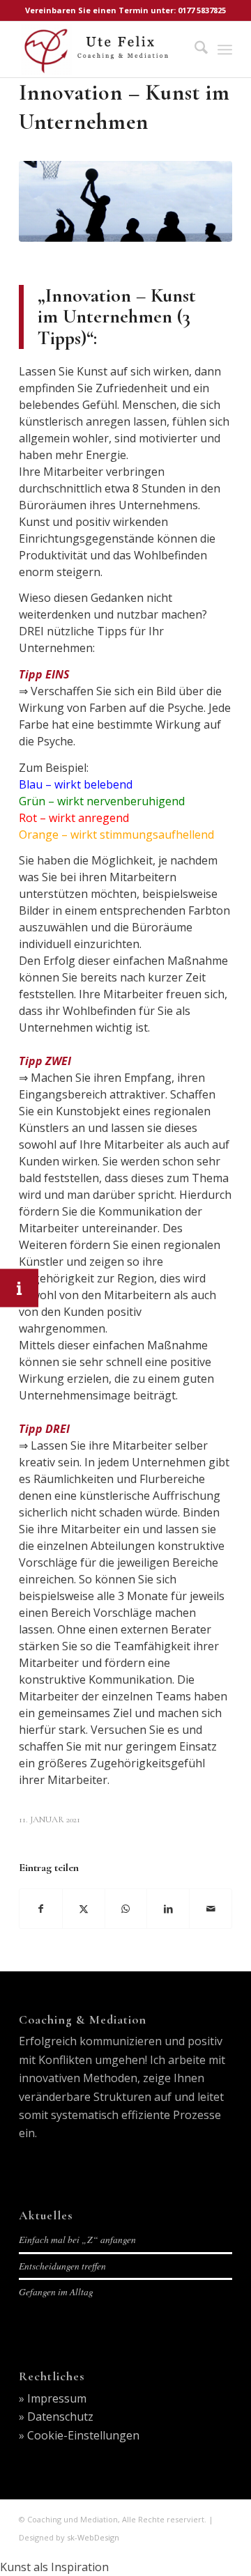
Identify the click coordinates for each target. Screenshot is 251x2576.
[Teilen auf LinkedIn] (168, 1909)
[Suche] (194, 49)
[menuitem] (194, 49)
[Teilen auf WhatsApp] (126, 1909)
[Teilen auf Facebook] (41, 1909)
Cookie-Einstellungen (83, 2435)
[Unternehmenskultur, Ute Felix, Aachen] (125, 201)
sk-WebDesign (93, 2537)
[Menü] (225, 49)
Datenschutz (60, 2416)
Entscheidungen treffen (62, 2266)
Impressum (57, 2398)
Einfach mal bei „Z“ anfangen (77, 2239)
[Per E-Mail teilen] (211, 1909)
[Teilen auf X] (84, 1909)
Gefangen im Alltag (56, 2291)
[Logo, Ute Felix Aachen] (104, 49)
